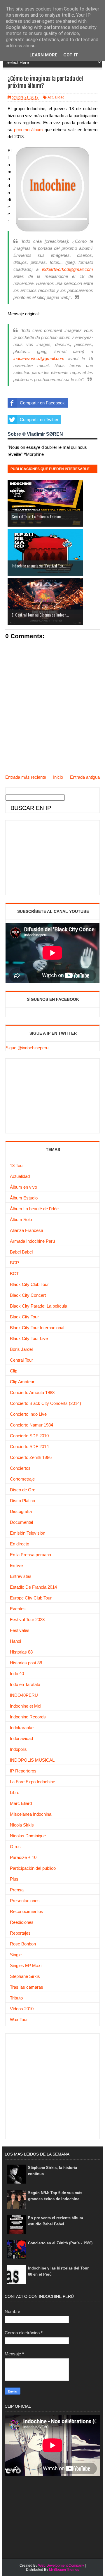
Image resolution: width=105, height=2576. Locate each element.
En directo (20, 1544)
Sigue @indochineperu (27, 1048)
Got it (71, 55)
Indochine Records (28, 1717)
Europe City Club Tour (31, 1598)
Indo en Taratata (25, 1684)
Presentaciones (25, 1901)
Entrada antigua (85, 777)
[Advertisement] (49, 857)
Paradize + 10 (23, 1857)
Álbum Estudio (24, 1198)
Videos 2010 (22, 2009)
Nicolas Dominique (28, 1836)
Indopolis (18, 1749)
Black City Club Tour (29, 1284)
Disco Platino (22, 1501)
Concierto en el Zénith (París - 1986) (60, 2243)
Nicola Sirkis (22, 1825)
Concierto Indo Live (28, 1414)
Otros (15, 1847)
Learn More (43, 55)
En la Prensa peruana (30, 1555)
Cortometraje (22, 1479)
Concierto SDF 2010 (29, 1436)
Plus (14, 1879)
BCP (14, 1263)
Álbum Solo (21, 1219)
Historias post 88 (26, 1663)
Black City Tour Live (29, 1338)
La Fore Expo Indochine (33, 1782)
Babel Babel (21, 1252)
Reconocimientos (27, 1911)
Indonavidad (21, 1738)
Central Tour (21, 1360)
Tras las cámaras (27, 1987)
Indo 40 (17, 1674)
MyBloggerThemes (64, 2570)
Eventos (18, 1609)
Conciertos (20, 1468)
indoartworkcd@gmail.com (68, 269)
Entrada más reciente (26, 777)
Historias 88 (21, 1652)
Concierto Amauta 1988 (32, 1392)
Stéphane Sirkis (25, 1976)
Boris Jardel (21, 1349)
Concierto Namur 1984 (32, 1425)
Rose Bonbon (23, 1944)
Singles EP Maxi (26, 1965)
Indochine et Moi (26, 1706)
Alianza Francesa (27, 1230)
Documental (21, 1522)
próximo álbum (28, 130)
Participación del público (33, 1868)
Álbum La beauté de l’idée (34, 1209)
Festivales (20, 1630)
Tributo (16, 1998)
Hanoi (15, 1641)
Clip (14, 1371)
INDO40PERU (24, 1695)
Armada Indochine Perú (32, 1241)
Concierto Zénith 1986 (31, 1457)
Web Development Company (61, 2565)
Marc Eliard (21, 1803)
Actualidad (56, 97)
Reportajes (20, 1933)
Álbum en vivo (23, 1187)
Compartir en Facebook (42, 403)
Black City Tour (24, 1317)
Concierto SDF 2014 (29, 1447)
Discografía (21, 1511)
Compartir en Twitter (39, 419)
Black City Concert (28, 1295)
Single (16, 1955)
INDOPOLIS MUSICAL (32, 1760)
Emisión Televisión (28, 1533)
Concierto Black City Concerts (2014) (45, 1403)
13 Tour (17, 1165)
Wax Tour (19, 2020)
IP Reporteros (23, 1771)
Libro (15, 1792)
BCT (14, 1274)
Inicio (58, 777)
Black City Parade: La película (38, 1306)
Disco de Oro (23, 1490)
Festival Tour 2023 (27, 1619)
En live (16, 1565)
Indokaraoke (22, 1728)
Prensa (17, 1890)
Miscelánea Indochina (31, 1814)
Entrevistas (21, 1576)
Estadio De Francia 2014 (33, 1587)
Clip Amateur (22, 1382)
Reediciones (22, 1922)
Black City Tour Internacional (37, 1328)
